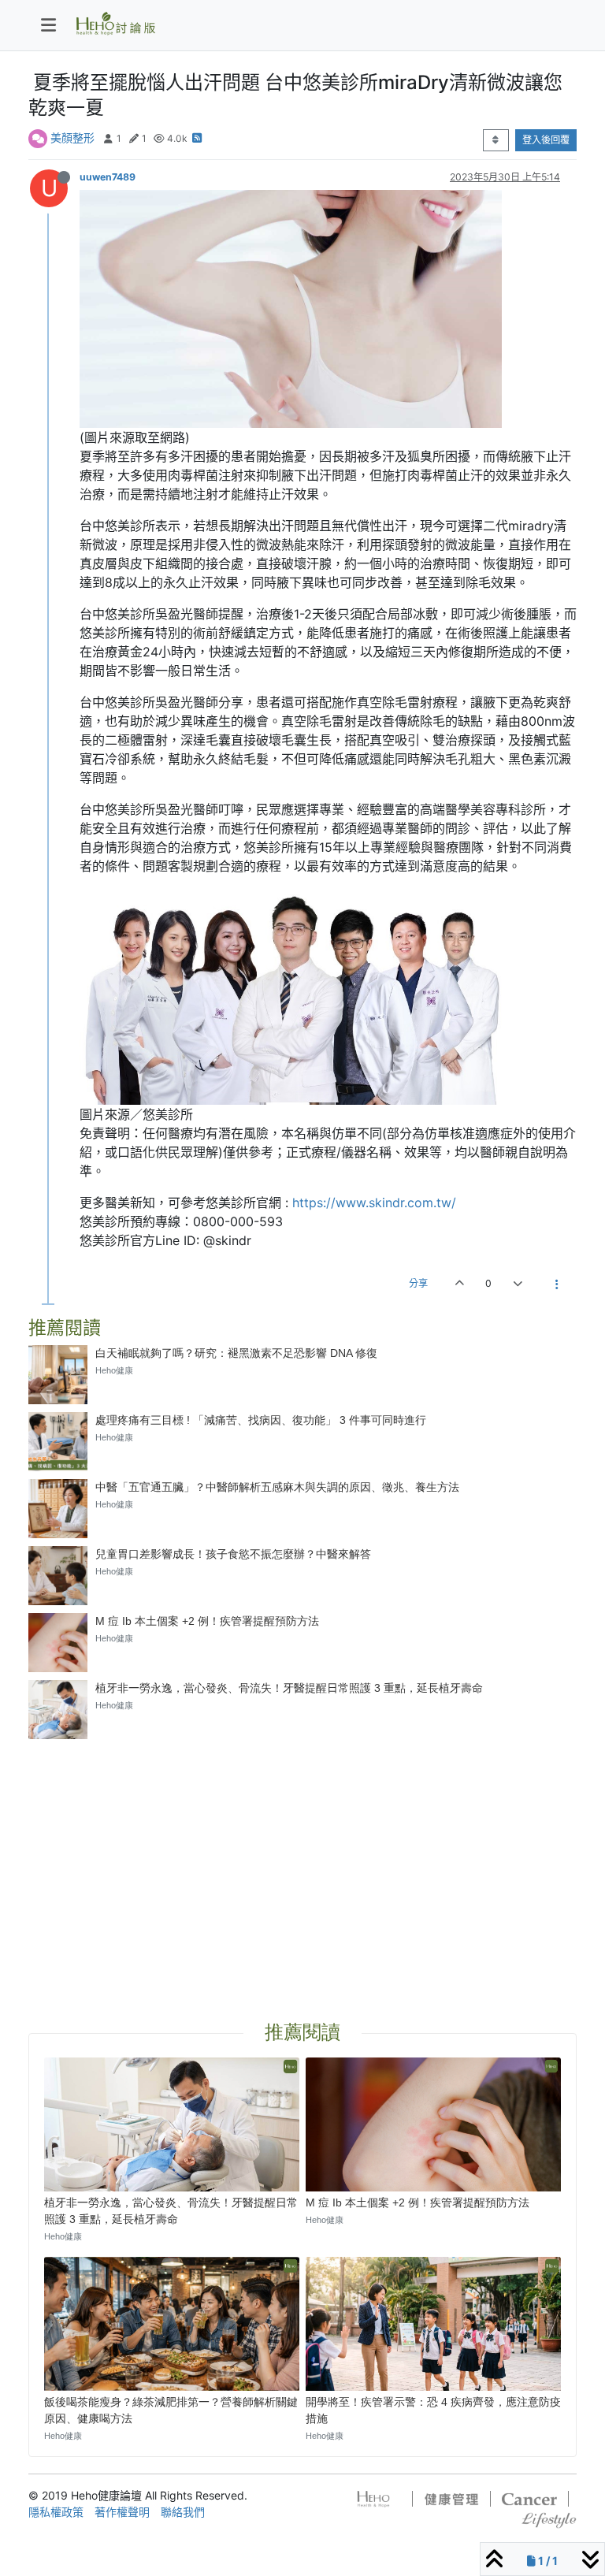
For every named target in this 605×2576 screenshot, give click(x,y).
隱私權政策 (56, 2512)
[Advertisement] (302, 1861)
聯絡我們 (183, 2512)
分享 (418, 1283)
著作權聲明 (122, 2512)
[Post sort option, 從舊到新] (496, 140)
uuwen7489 (108, 177)
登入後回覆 (546, 140)
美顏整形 (72, 138)
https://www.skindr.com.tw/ (374, 1203)
